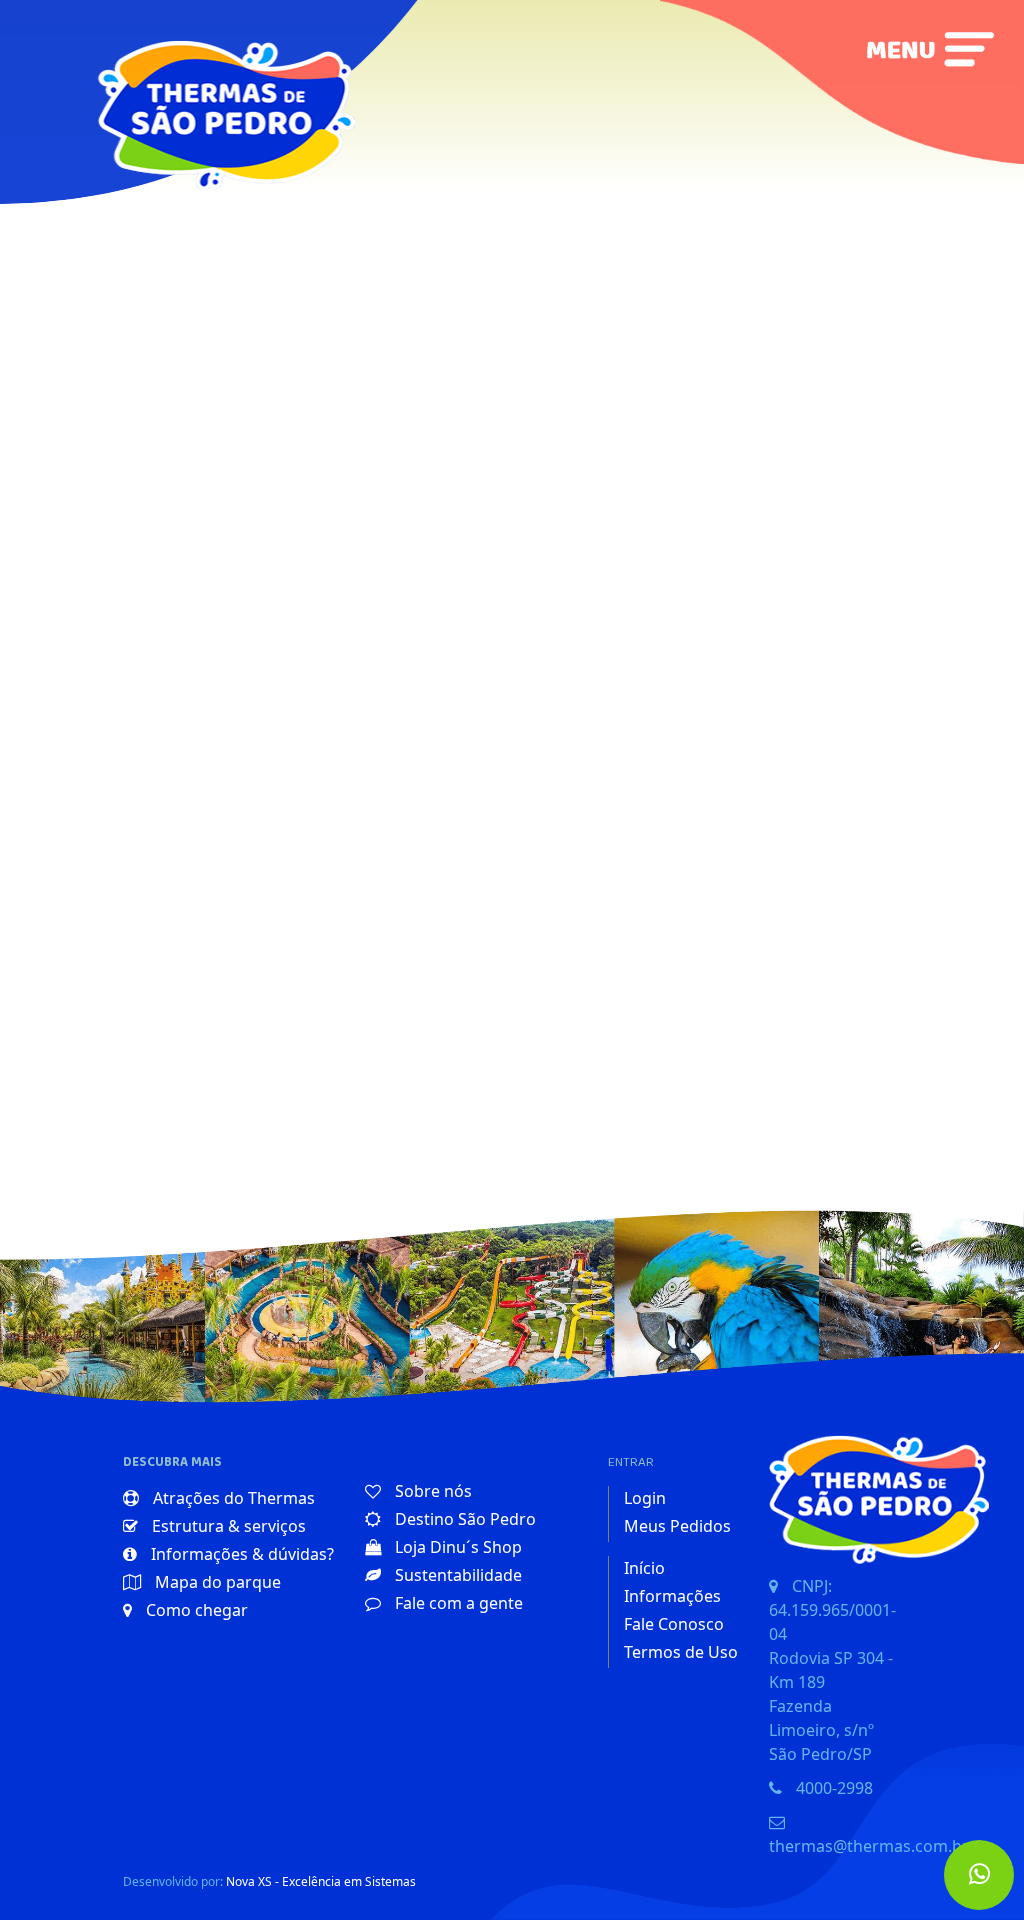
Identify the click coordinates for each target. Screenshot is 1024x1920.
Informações (672, 1596)
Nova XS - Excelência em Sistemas (321, 1881)
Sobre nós (431, 1491)
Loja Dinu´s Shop (456, 1547)
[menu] (930, 49)
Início (644, 1568)
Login (645, 1498)
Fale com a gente (457, 1603)
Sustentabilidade (456, 1575)
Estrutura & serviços (227, 1526)
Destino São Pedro (463, 1519)
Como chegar (195, 1610)
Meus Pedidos (677, 1526)
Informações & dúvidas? (240, 1554)
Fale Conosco (674, 1624)
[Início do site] (209, 82)
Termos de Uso (681, 1652)
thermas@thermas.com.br (869, 1846)
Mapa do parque (216, 1582)
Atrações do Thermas (232, 1498)
